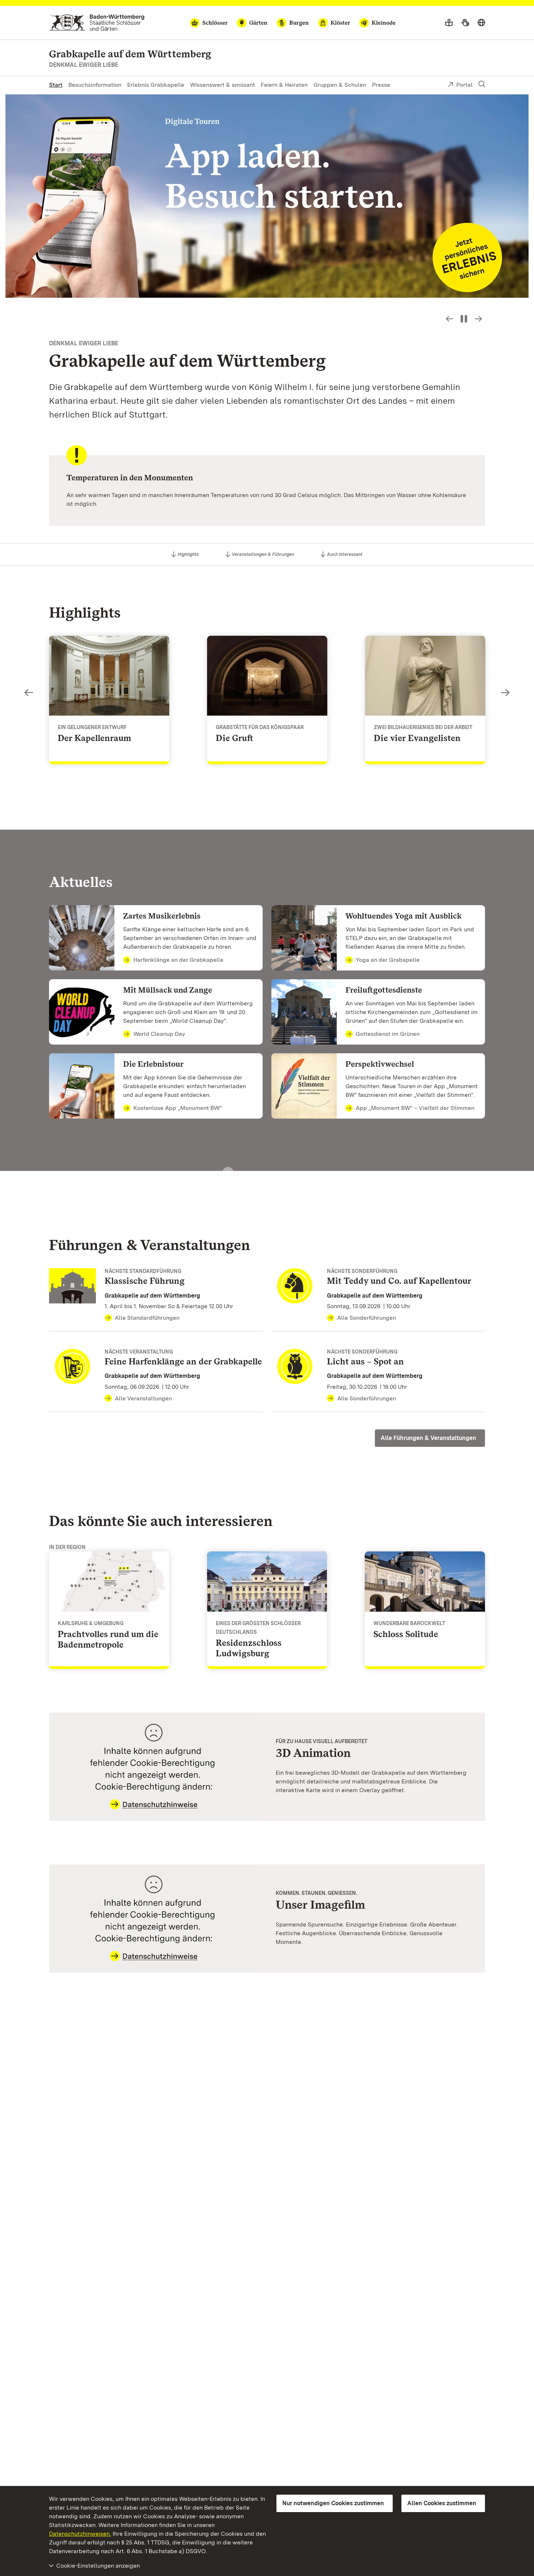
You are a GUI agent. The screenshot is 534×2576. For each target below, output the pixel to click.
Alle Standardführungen (147, 1318)
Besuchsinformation (95, 85)
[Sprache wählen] (481, 23)
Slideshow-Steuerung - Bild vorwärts (478, 319)
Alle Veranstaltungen (143, 1398)
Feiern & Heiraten (284, 85)
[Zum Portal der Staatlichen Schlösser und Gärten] (97, 23)
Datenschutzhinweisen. (80, 2534)
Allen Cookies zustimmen (442, 2503)
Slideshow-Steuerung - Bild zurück (449, 319)
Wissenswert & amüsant (223, 85)
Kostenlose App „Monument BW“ (178, 1108)
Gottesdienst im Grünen (388, 1034)
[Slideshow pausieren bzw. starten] (464, 319)
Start (56, 85)
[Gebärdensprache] (465, 23)
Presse (381, 85)
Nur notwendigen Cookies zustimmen (333, 2503)
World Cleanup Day (159, 1034)
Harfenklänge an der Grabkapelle (178, 960)
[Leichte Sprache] (449, 23)
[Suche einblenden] (482, 84)
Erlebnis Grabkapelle (156, 85)
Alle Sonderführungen (367, 1318)
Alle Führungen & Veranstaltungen (428, 1438)
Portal (464, 85)
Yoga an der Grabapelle (388, 960)
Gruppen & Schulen (340, 85)
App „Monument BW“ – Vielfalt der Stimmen (415, 1108)
